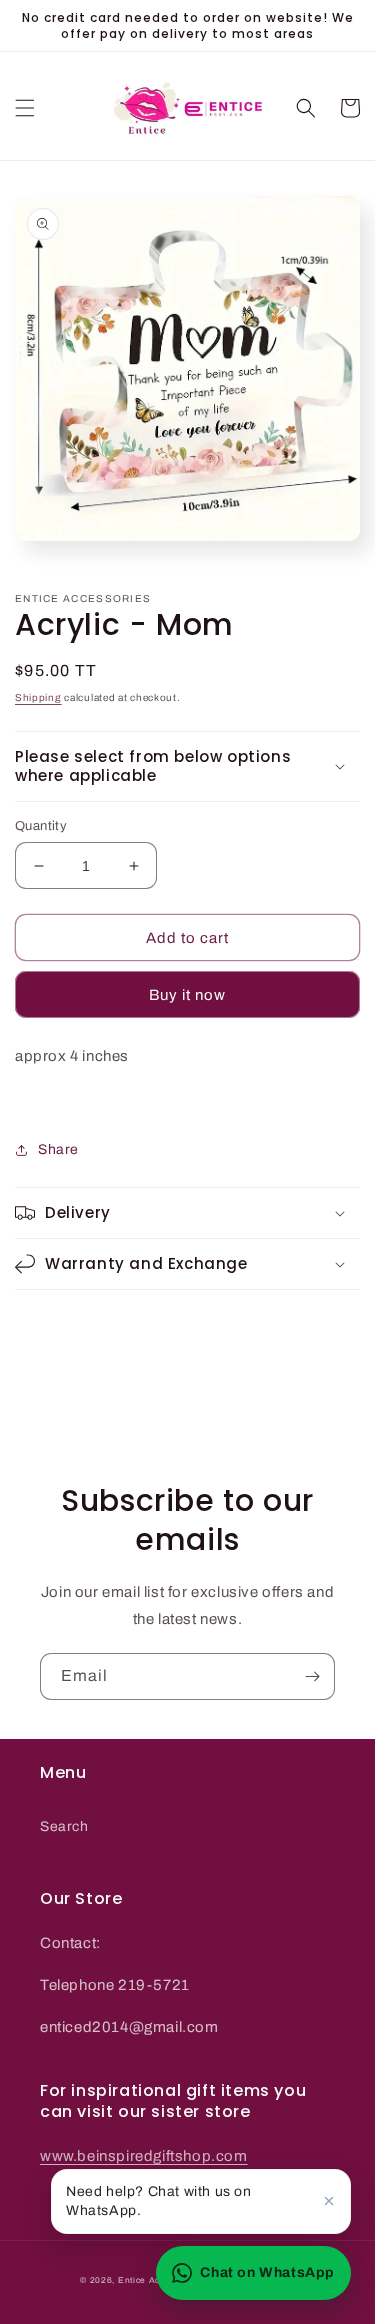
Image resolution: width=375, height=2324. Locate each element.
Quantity (41, 826)
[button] (25, 108)
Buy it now (187, 995)
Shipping (38, 697)
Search (64, 1826)
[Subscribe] (312, 1676)
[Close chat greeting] (329, 2201)
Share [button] (58, 1149)
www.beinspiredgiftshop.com (144, 2156)
